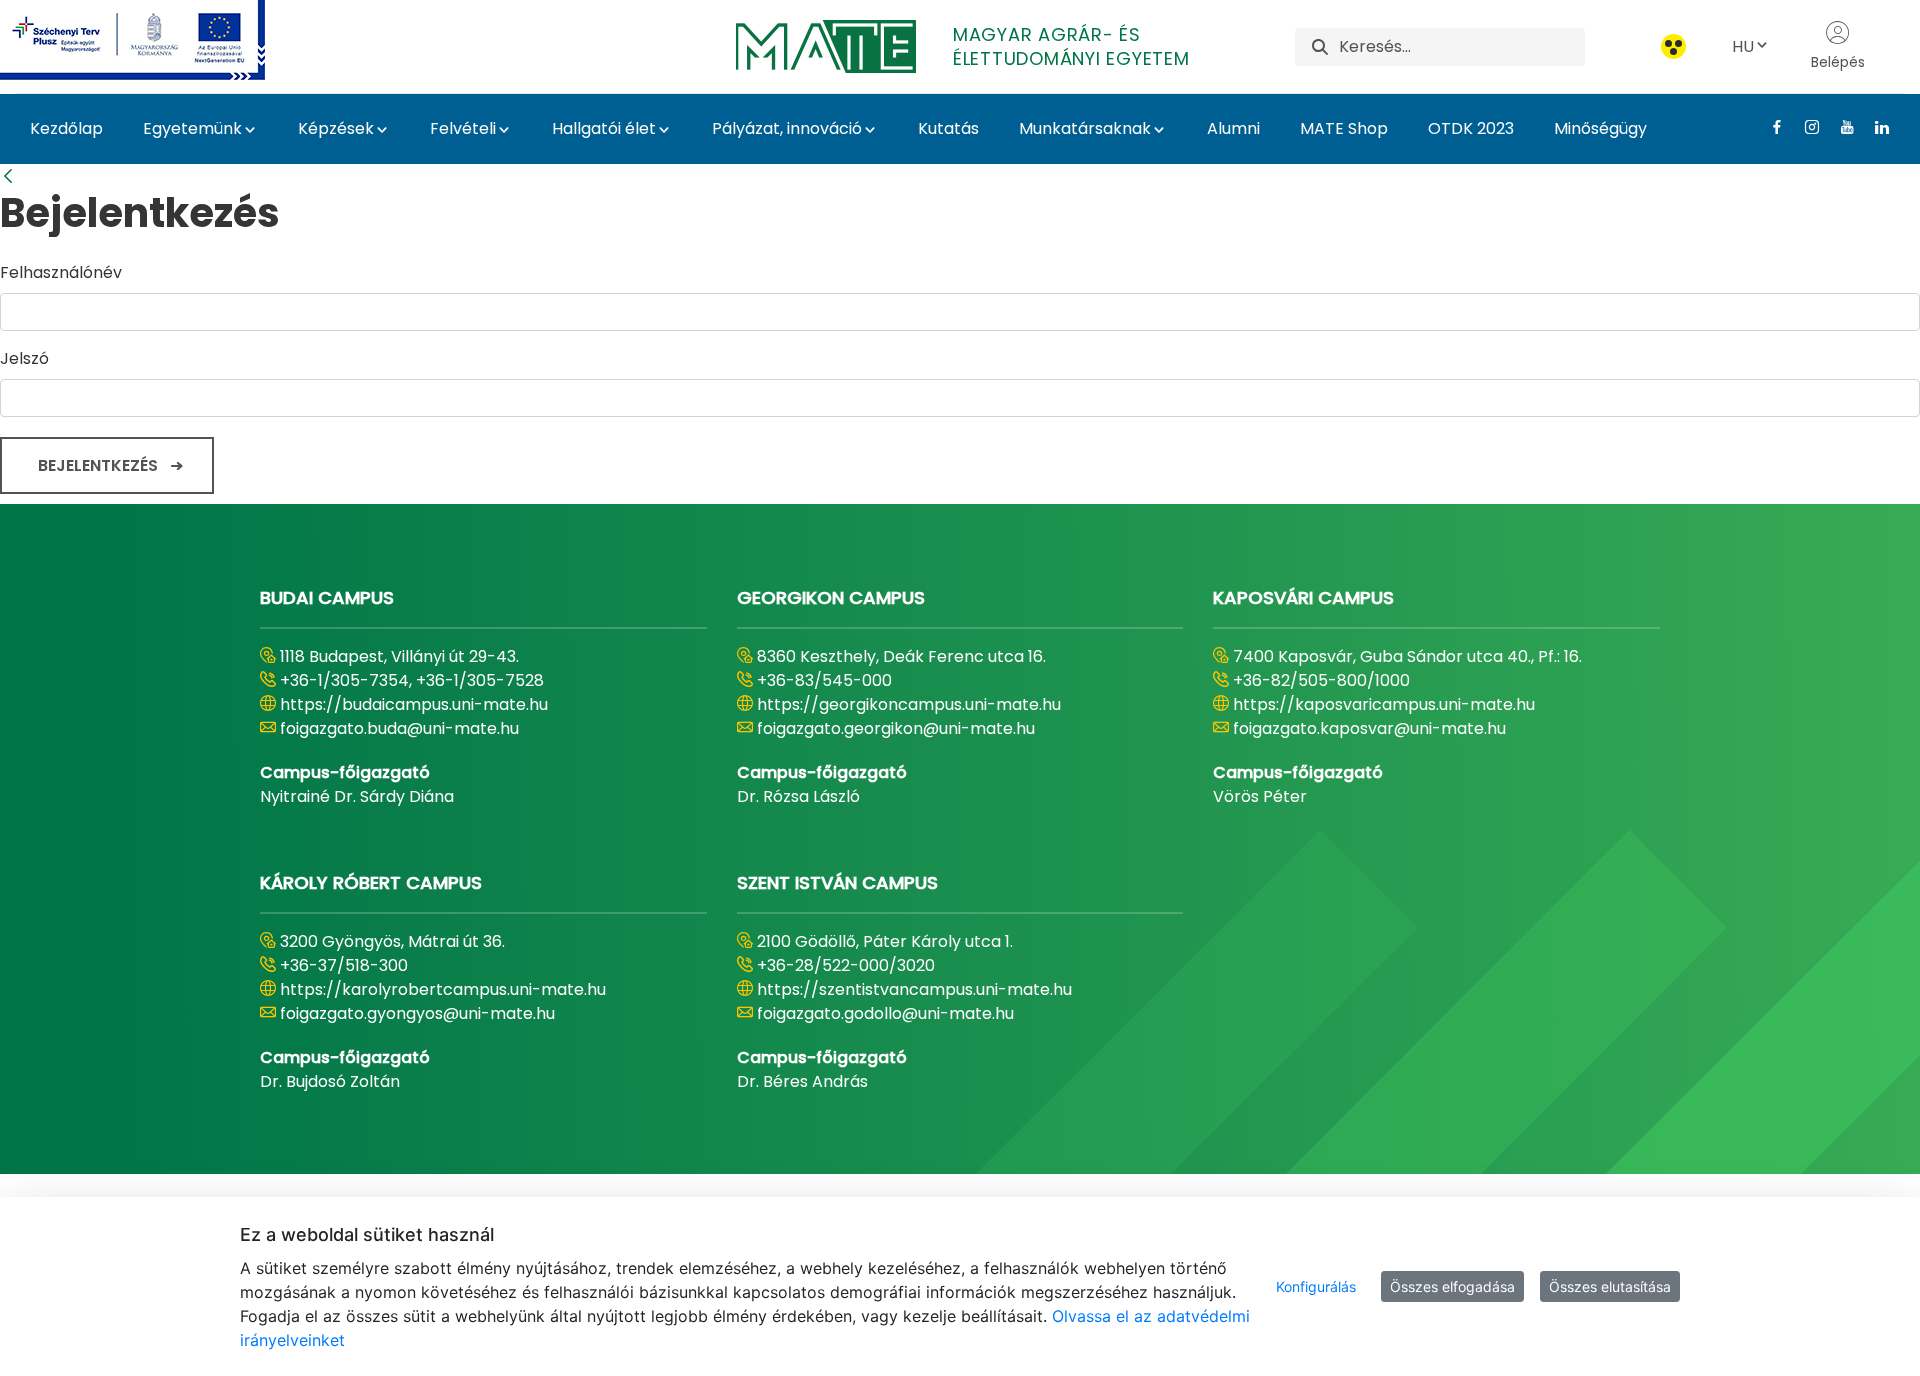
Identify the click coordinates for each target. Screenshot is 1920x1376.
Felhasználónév (61, 272)
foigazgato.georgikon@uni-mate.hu (896, 728)
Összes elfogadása (1452, 1286)
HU (1743, 46)
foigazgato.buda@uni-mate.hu (399, 728)
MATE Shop (1344, 128)
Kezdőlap (66, 128)
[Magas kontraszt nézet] (1673, 46)
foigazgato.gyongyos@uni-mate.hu (417, 1013)
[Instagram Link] (1804, 127)
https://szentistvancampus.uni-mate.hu (914, 989)
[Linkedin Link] (1874, 127)
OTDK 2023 (1471, 128)
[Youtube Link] (1839, 127)
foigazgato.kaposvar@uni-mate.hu (1369, 728)
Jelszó (24, 358)
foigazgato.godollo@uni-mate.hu (885, 1013)
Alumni (1233, 128)
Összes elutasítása (1610, 1286)
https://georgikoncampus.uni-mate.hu (909, 704)
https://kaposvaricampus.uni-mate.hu (1384, 704)
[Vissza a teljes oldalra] (8, 176)
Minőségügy (1600, 128)
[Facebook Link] (1769, 127)
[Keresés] (1320, 46)
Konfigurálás (1316, 1286)
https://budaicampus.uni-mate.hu (414, 704)
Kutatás (948, 128)
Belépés (1838, 62)
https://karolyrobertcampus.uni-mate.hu (443, 989)
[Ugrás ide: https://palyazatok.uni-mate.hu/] (156, 40)
